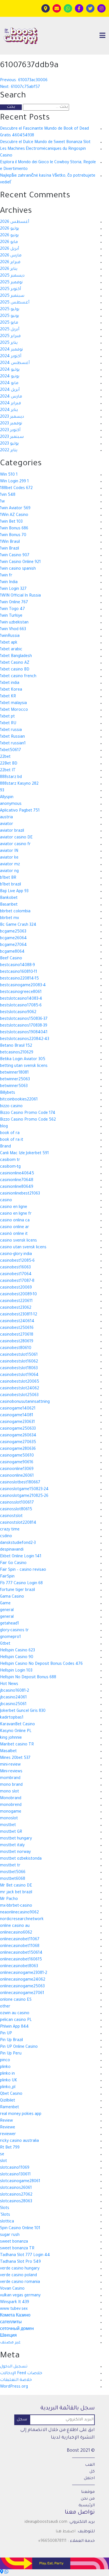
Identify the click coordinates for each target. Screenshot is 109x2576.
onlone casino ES (16, 2000)
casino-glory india (16, 1254)
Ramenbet (10, 2108)
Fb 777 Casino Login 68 (21, 1584)
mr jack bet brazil (16, 1893)
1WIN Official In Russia (20, 596)
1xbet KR (8, 697)
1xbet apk (9, 643)
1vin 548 (8, 495)
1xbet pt (7, 717)
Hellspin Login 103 (16, 1671)
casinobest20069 (16, 1288)
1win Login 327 (13, 589)
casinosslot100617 (17, 1503)
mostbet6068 (13, 1879)
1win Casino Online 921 (20, 562)
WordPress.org (14, 2387)
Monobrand (11, 1799)
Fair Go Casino (13, 1563)
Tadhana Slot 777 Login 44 (25, 2255)
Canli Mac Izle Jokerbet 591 (24, 1154)
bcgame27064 (13, 945)
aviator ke (9, 858)
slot (3, 2161)
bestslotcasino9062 (18, 1013)
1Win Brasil (10, 542)
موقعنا (88, 2492)
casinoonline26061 (17, 1476)
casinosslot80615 (16, 1510)
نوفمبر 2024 (11, 350)
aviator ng (9, 871)
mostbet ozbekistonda (21, 1859)
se (2, 2155)
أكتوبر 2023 (10, 431)
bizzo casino (11, 1107)
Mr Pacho (9, 1899)
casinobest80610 (16, 1348)
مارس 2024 (11, 397)
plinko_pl (8, 2088)
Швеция (8, 2336)
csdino (6, 1537)
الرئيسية (87, 2506)
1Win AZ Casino (14, 515)
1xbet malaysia (13, 703)
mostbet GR (11, 1832)
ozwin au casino (15, 2014)
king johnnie (11, 1738)
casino (6, 1201)
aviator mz (10, 865)
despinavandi (12, 1550)
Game (5, 1604)
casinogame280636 (18, 1449)
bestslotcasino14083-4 (21, 999)
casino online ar (15, 1228)
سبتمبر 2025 (12, 296)
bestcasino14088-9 (17, 966)
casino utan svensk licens (23, 1248)
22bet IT (8, 771)
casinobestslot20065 (20, 1382)
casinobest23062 (16, 1308)
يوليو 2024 (10, 370)
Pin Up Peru (11, 2054)
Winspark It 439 (15, 2302)
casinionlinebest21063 (20, 1194)
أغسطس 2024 (15, 363)
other (5, 2007)
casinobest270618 (17, 1335)
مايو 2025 (9, 323)
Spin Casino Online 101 (20, 2229)
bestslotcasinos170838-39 (24, 1026)
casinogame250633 (18, 1429)
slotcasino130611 (15, 2175)
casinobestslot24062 (20, 1389)
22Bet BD (9, 764)
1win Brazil (10, 549)
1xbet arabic (11, 650)
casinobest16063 (15, 1268)
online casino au (15, 1926)
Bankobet (9, 898)
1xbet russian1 (13, 744)
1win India (9, 583)
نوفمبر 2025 (11, 283)
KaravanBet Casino (17, 1725)
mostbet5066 (13, 1873)
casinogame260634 (18, 1436)
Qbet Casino (11, 2094)
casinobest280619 (17, 1342)
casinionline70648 (17, 1181)
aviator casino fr (15, 845)
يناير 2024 (9, 410)
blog (4, 1127)
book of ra (10, 1133)
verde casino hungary (20, 2269)
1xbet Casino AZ (15, 663)
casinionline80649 (17, 1187)
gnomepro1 (10, 1637)
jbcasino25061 (13, 1705)
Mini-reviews (11, 1772)
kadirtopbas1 (12, 1718)
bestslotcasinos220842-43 (25, 1039)
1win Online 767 (14, 603)
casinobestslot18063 (19, 1369)
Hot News (9, 1684)
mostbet (8, 1825)
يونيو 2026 (9, 236)
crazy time (10, 1530)
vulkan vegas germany (20, 2296)
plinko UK (9, 2081)
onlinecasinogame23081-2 (24, 1973)
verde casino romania (20, 2282)
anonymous (11, 804)
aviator (7, 824)
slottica (7, 2222)
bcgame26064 (13, 939)
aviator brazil (12, 831)
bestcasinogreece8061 (21, 992)
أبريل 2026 (10, 249)
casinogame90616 (17, 1463)
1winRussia (10, 636)
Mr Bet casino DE (16, 1886)
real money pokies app (21, 2114)
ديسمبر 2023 (12, 417)
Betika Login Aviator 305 (23, 1060)
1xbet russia (11, 730)
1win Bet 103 (11, 522)
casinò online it (14, 1234)
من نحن (88, 2499)
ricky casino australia (19, 2141)
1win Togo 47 (12, 609)
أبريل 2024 (10, 390)
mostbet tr (10, 1866)
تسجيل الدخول (14, 2367)
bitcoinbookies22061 (19, 1100)
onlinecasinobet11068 (20, 1946)
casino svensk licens (18, 1241)
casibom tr (10, 1160)
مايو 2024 (9, 384)
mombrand (10, 1778)
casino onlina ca (15, 1221)
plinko (5, 2067)
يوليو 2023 (9, 444)
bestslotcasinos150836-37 (24, 1019)
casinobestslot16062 (19, 1362)
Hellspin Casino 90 (17, 1658)
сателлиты (11, 2323)
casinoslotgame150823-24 (24, 1490)
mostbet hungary (16, 1839)
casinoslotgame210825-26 (24, 1496)
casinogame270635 (18, 1443)
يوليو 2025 (10, 310)
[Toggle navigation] (102, 36)
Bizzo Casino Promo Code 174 (28, 1113)
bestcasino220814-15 (19, 979)
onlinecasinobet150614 (21, 1953)
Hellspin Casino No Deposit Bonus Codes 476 (41, 1664)
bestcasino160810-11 (19, 972)
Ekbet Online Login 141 (21, 1557)
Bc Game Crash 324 (18, 925)
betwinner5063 (14, 1086)
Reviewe (8, 2128)
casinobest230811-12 (19, 1315)
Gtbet (5, 1644)
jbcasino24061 (13, 1698)
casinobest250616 (17, 1328)
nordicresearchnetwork (22, 1920)
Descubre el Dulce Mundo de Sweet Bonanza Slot (45, 142)
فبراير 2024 (10, 404)
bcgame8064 (12, 952)
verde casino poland (18, 2276)
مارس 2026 (11, 256)
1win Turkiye (11, 616)
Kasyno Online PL (16, 1731)
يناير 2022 (9, 451)
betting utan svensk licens (24, 1066)
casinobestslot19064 (19, 1375)
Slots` (5, 2215)
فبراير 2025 (10, 336)
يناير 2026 (9, 269)
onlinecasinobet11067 (20, 1940)
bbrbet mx (10, 918)
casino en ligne (14, 1207)
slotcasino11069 (15, 2168)
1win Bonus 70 (13, 536)
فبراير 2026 (10, 263)
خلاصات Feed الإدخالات (21, 2374)
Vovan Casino (12, 2289)
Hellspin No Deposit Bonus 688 (28, 1678)
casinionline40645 (17, 1174)
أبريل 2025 (10, 330)
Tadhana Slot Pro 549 (20, 2262)
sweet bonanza (14, 2242)
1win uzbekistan (14, 623)
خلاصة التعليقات (16, 2380)
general (7, 1610)
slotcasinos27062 (16, 2195)
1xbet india (10, 683)
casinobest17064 (16, 1275)
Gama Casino (12, 1597)
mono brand (11, 1785)
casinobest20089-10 (18, 1295)
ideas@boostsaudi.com (46, 2522)
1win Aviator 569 (15, 509)
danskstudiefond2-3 (18, 1543)
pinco (5, 2061)
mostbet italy (12, 1846)
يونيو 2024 (10, 377)
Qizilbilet (8, 2101)
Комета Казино (15, 2316)
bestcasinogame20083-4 (23, 986)
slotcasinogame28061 (20, 2182)
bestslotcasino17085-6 (21, 1006)
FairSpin (7, 1577)
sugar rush (10, 2235)
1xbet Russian (12, 737)
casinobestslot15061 (19, 1355)
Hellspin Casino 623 (17, 1651)
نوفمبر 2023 (11, 424)
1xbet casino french (18, 677)
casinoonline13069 (17, 1469)
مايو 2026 (9, 242)
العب (90, 2465)
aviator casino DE (16, 838)
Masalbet (8, 1752)
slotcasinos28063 (16, 2202)
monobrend (11, 1805)
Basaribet (9, 905)
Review (6, 2121)
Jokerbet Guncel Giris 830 (23, 1711)
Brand (5, 1147)
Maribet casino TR (17, 1745)
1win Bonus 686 (14, 529)
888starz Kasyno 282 (19, 784)
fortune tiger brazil (17, 1590)
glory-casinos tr (14, 1631)
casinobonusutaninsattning (25, 1402)
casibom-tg (10, 1167)
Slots (5, 2208)
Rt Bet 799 (10, 2148)
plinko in (7, 2074)
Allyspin (7, 798)
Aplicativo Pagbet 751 (20, 811)
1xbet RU (8, 724)
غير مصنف (10, 2343)
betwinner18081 (14, 1073)
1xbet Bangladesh (16, 656)
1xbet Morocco (14, 710)
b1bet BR (8, 878)
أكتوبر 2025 (10, 289)
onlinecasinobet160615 (21, 1960)
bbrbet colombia (15, 912)
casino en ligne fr (16, 1214)
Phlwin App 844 (14, 2027)
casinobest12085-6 (17, 1261)
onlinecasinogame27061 (22, 1993)
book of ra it (12, 1140)
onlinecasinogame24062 (23, 1980)
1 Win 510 (9, 475)
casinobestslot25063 (19, 1395)
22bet (5, 757)
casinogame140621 (18, 1409)
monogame (11, 1812)
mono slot (10, 1792)
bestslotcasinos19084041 (24, 1033)
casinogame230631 (17, 1422)
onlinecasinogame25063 (22, 1987)
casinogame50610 (17, 1456)
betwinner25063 (15, 1080)
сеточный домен (17, 2329)
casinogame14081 (17, 1416)
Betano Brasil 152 (16, 1046)
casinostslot (11, 1516)
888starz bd (11, 777)
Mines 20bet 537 (15, 1758)
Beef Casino (11, 959)
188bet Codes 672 (16, 488)
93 (2, 791)
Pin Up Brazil (11, 2040)
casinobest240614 (17, 1322)
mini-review (10, 1765)
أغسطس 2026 (15, 222)
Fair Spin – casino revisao (23, 1570)
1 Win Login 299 (14, 482)
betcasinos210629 (17, 1053)
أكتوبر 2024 (11, 357)
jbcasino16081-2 (15, 1691)
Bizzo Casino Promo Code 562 (28, 1120)
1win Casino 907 (15, 556)
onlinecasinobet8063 (19, 1967)
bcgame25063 (13, 932)
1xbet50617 (10, 751)
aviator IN (9, 851)
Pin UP (6, 2034)
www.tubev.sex (14, 2309)
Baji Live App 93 (14, 892)
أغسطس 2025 (15, 303)
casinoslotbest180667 (20, 1483)
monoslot (9, 1819)
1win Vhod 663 (13, 630)
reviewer (8, 2135)
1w (2, 502)
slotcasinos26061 (16, 2188)
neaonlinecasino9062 (19, 1913)
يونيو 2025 (10, 316)
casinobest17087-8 (17, 1281)
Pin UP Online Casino (19, 2047)
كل (92, 2472)
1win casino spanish (18, 569)
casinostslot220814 (18, 1523)
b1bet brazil (10, 885)
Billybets (8, 1093)
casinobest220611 (16, 1301)
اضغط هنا (66, 2532)
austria (6, 818)
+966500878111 (52, 2541)
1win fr (6, 576)
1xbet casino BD (15, 670)
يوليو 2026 (10, 229)
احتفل (89, 2479)
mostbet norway (15, 1852)
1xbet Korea (11, 690)
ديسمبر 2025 (12, 276)
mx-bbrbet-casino (16, 1906)
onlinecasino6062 (16, 1933)
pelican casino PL (16, 2020)
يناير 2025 (9, 343)
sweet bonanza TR (17, 2249)
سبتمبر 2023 (12, 437)
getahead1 (10, 1624)
